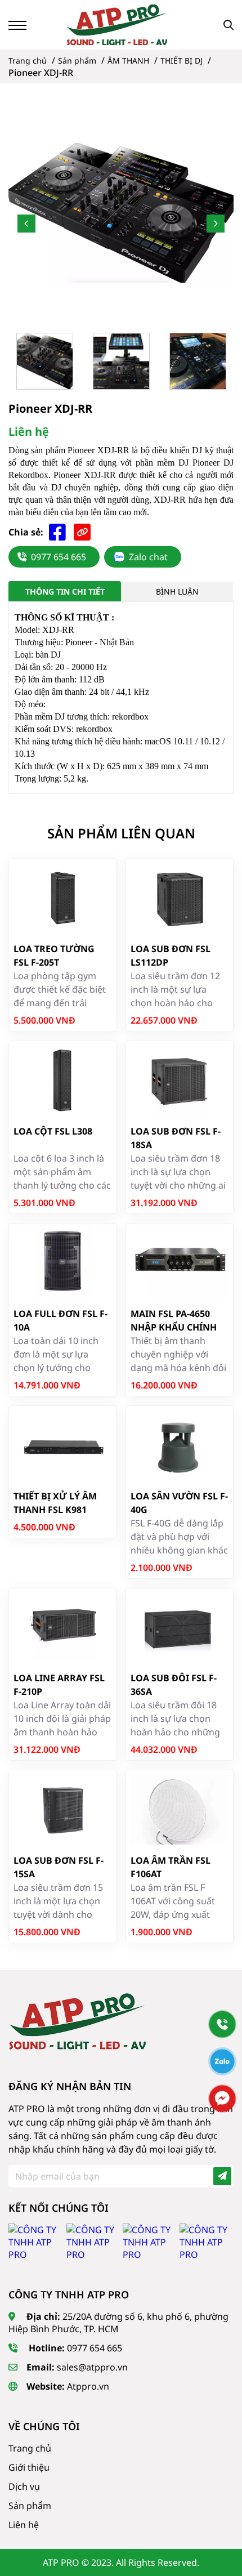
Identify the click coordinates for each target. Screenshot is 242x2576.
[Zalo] (222, 2061)
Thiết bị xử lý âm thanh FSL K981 (55, 1503)
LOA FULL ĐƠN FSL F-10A (60, 1320)
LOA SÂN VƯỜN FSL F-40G (179, 1503)
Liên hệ (24, 2525)
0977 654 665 (59, 557)
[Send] (222, 2176)
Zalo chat (148, 557)
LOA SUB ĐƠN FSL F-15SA (59, 1867)
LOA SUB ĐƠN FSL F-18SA (176, 1138)
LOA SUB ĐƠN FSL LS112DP (171, 956)
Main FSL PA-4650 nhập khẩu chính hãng (174, 1321)
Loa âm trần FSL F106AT (171, 1867)
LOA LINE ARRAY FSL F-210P (59, 1685)
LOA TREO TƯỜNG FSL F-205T (54, 956)
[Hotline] (222, 2024)
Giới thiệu (29, 2467)
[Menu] (17, 25)
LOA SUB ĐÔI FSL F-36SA (174, 1685)
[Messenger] (222, 2099)
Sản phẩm (30, 2506)
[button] (26, 224)
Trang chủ (30, 2448)
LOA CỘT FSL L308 (53, 1131)
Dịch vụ (24, 2486)
